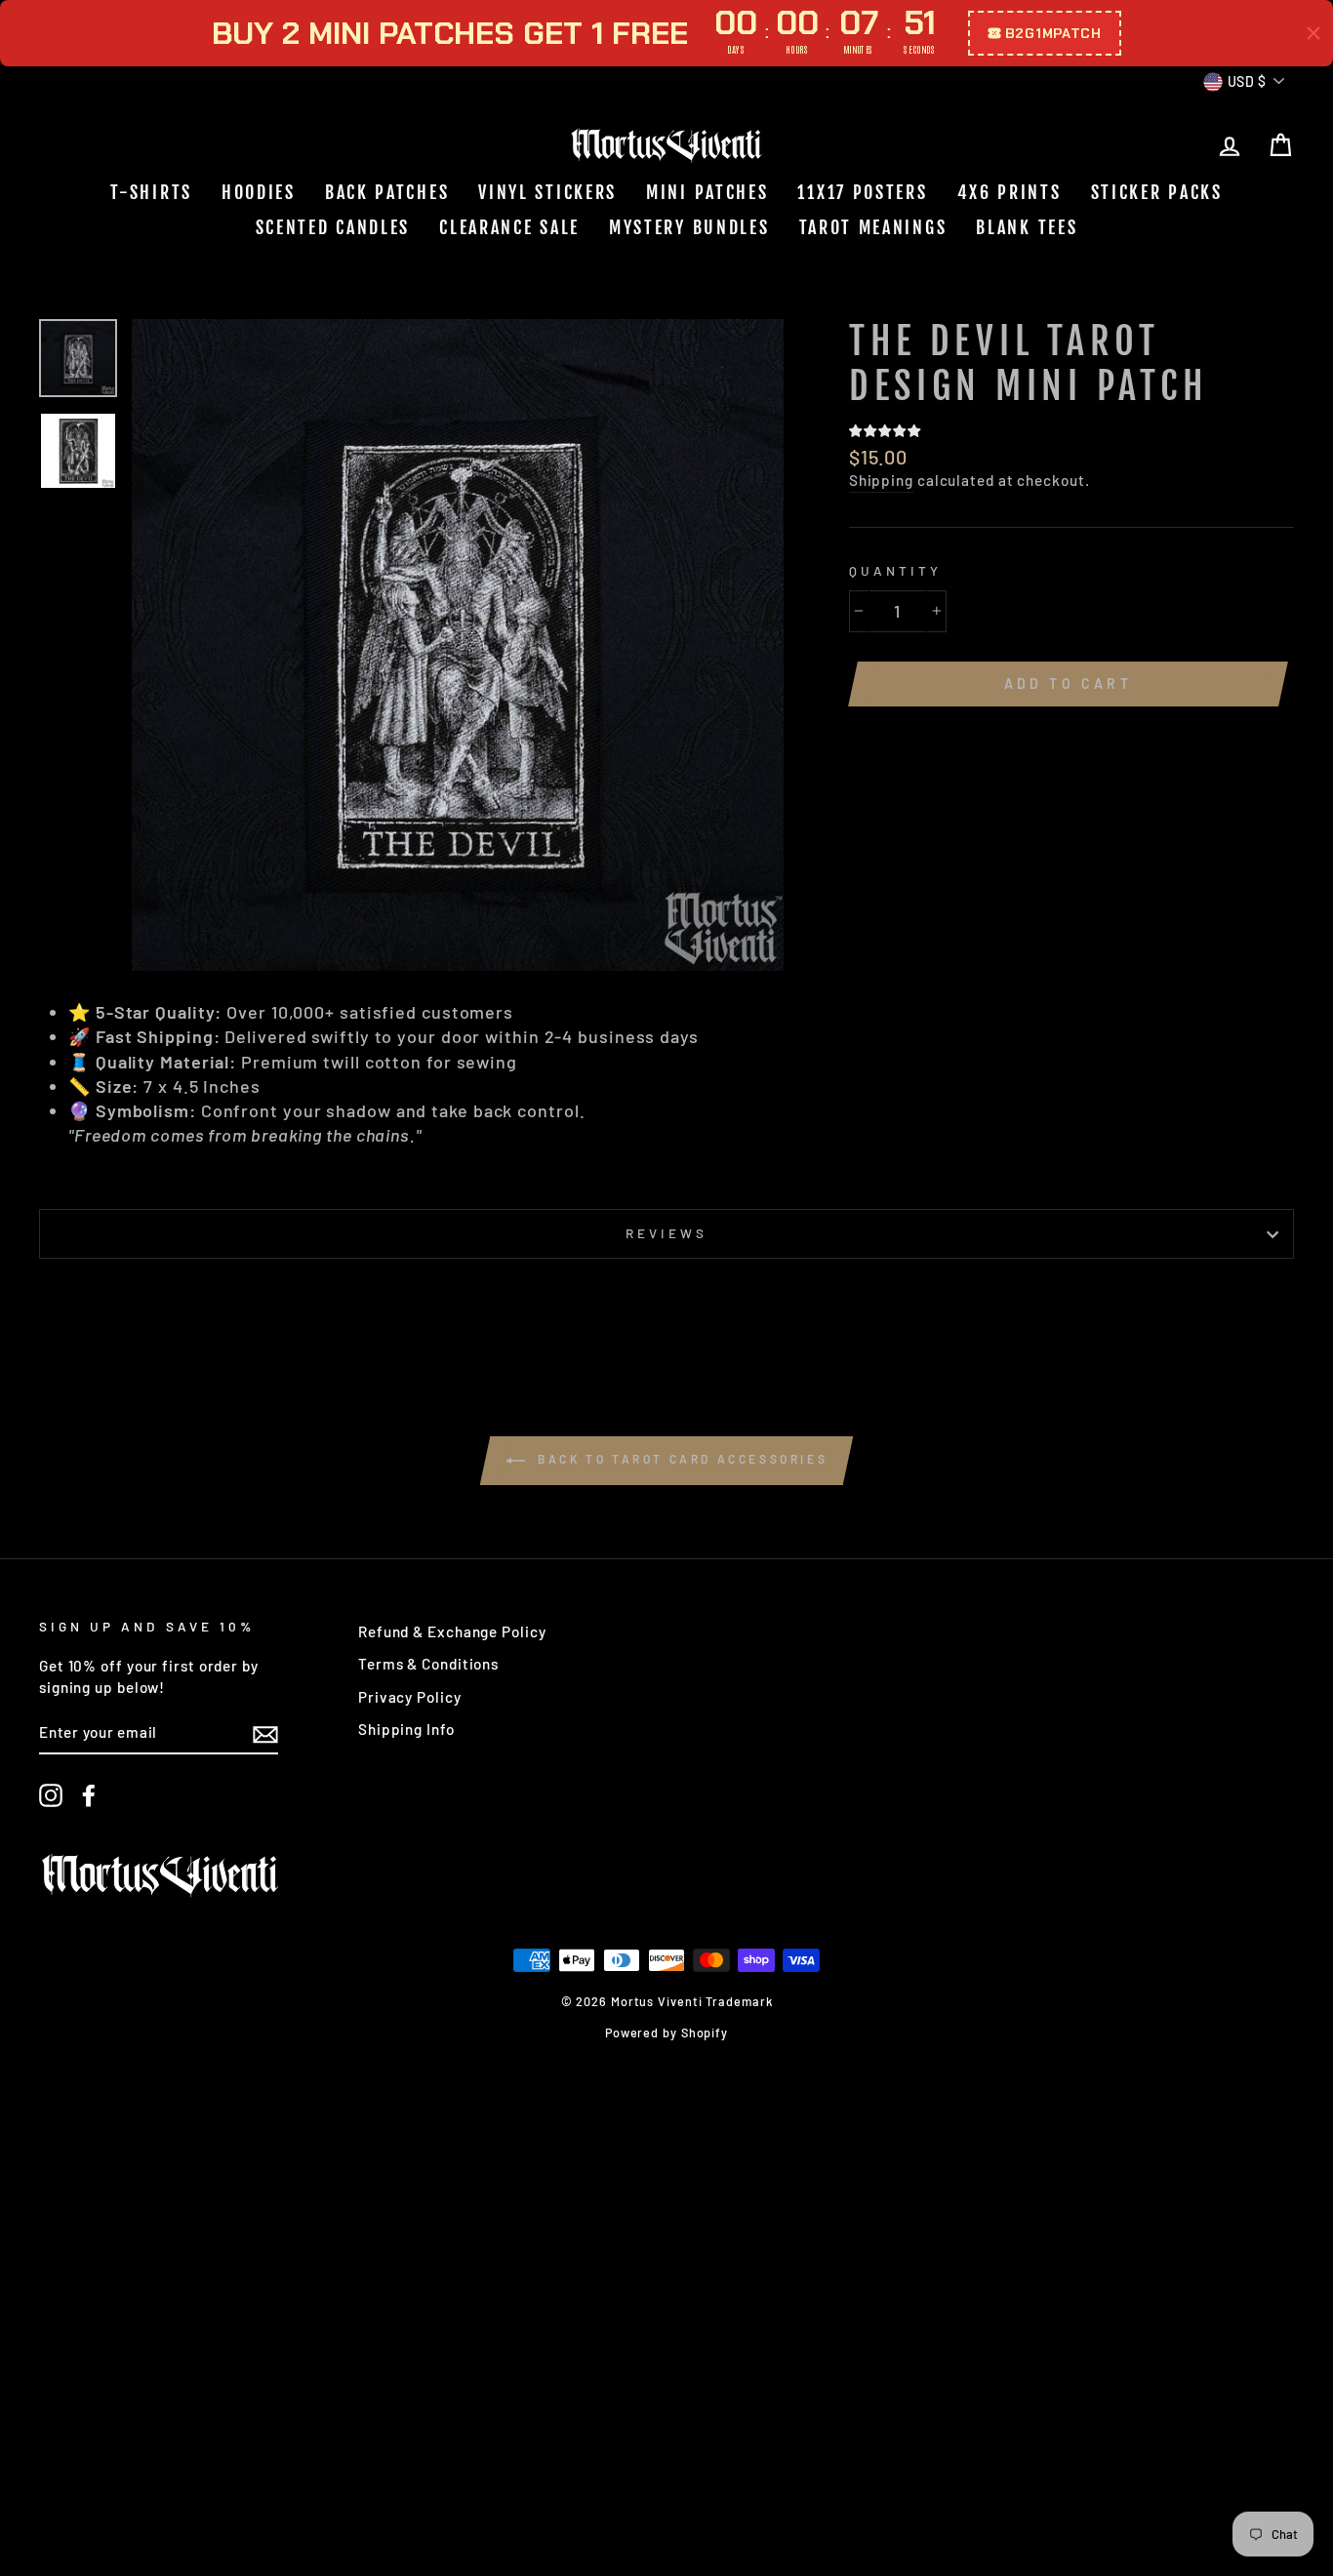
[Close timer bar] (1313, 33)
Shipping (881, 480)
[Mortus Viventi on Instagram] (51, 1795)
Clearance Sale (509, 227)
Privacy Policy (410, 1697)
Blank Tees (1027, 227)
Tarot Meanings (873, 227)
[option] (458, 645)
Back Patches (387, 192)
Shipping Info (406, 1729)
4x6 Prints (1010, 192)
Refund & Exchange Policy (452, 1631)
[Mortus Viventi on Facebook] (89, 1795)
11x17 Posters (862, 192)
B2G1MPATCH (1053, 33)
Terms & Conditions (428, 1664)
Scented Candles (333, 227)
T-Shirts (151, 192)
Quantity (895, 570)
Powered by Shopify (666, 2033)
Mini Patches (707, 192)
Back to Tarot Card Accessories (681, 1459)
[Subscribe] (265, 1733)
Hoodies (259, 192)
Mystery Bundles (689, 227)
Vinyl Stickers (547, 192)
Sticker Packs (1157, 192)
